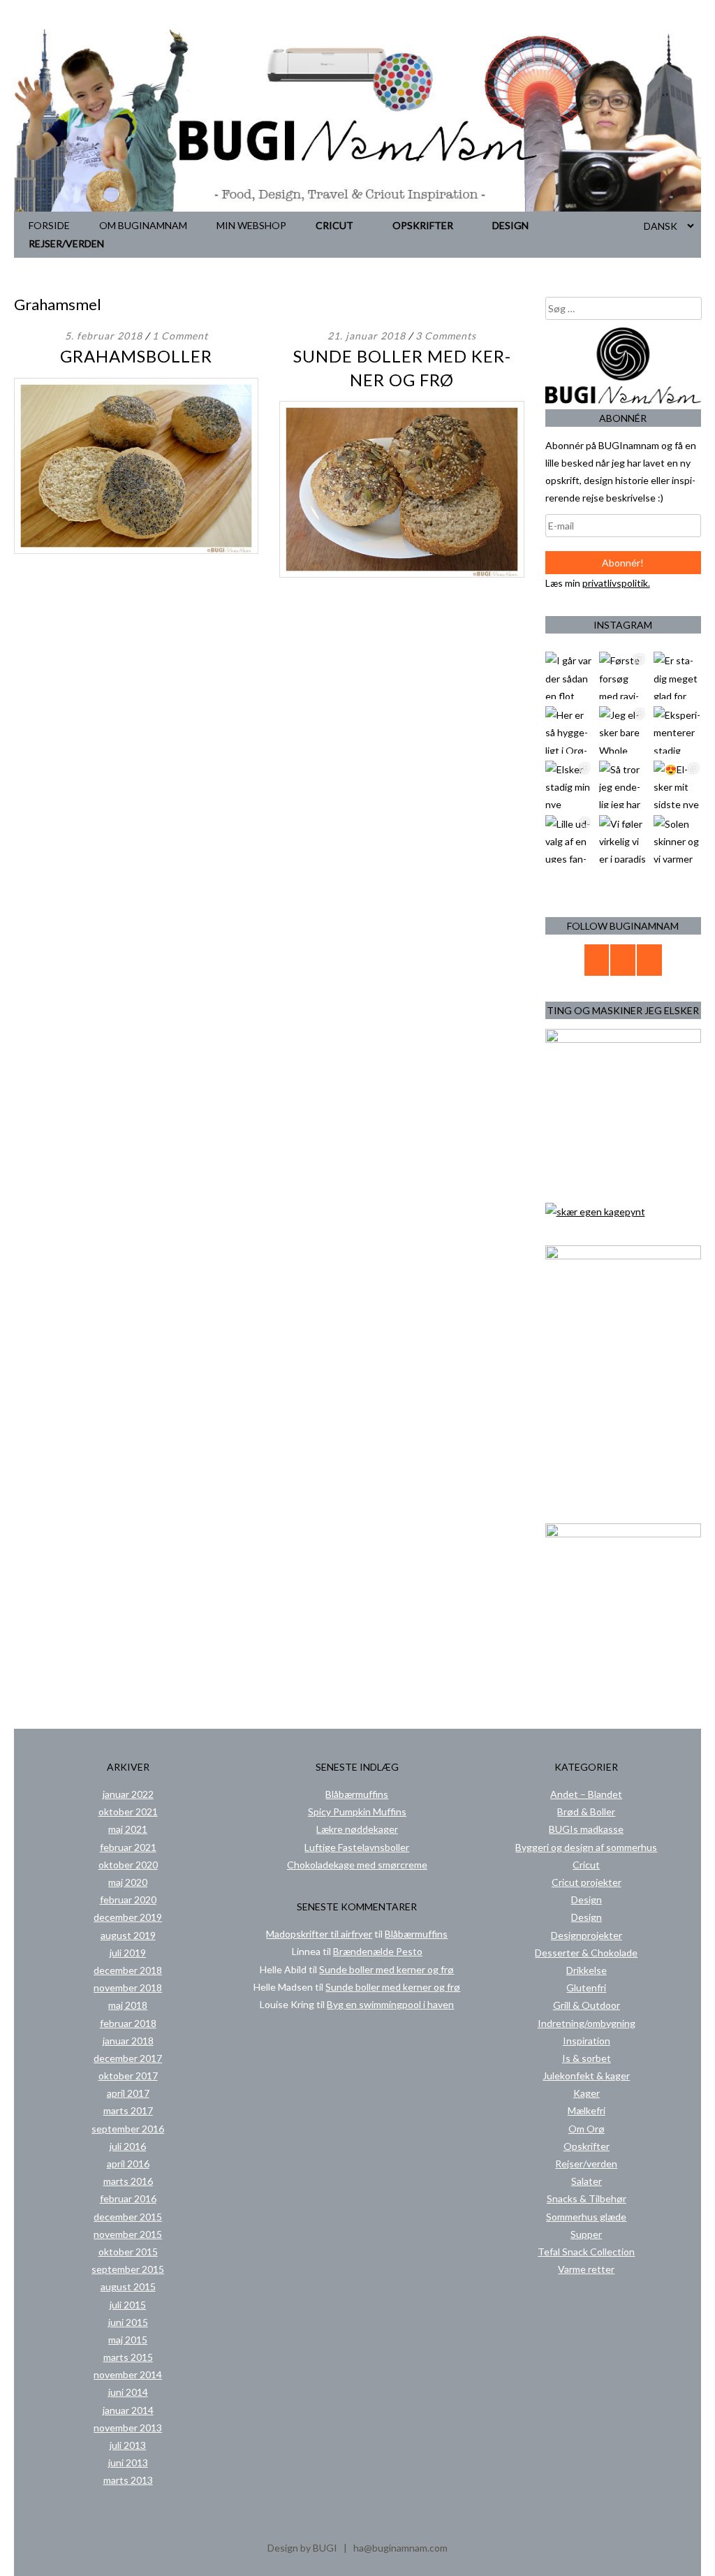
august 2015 (128, 2286)
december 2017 (128, 2058)
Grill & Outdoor (587, 2005)
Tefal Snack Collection (586, 2252)
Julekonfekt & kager (586, 2076)
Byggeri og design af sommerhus (586, 1847)
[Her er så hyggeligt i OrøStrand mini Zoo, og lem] (569, 730)
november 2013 (128, 2428)
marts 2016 (128, 2181)
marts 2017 (128, 2110)
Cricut (334, 225)
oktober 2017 (128, 2076)
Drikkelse (587, 1970)
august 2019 (128, 1935)
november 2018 (128, 1988)
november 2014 (128, 2374)
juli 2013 (128, 2445)
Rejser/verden (66, 243)
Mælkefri (587, 2110)
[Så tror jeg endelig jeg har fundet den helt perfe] (623, 784)
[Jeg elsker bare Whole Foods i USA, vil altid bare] (623, 730)
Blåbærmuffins (357, 1794)
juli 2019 (128, 1953)
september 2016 (128, 2129)
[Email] (597, 960)
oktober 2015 (128, 2252)
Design (510, 225)
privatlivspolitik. (616, 583)
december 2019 (128, 1917)
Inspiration (587, 2041)
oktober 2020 (128, 1865)
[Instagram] (649, 960)
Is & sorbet (587, 2058)
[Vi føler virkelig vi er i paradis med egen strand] (623, 839)
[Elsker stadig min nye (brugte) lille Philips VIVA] (569, 784)
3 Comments (446, 336)
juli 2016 (128, 2146)
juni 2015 (128, 2322)
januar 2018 (128, 2041)
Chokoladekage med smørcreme (357, 1865)
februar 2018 (128, 2023)
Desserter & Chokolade (586, 1953)
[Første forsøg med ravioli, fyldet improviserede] (623, 675)
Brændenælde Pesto (378, 1951)
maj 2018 (128, 2005)
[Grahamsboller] (136, 550)
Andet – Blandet (586, 1794)
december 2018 (128, 1970)
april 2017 (128, 2093)
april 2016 (128, 2164)
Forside (49, 225)
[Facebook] (623, 960)
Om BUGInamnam (143, 225)
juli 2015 (128, 2305)
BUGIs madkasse (586, 1829)
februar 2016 (128, 2198)
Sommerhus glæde (586, 2217)
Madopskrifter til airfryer (319, 1934)
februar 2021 (128, 1847)
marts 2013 (128, 2480)
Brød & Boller (586, 1812)
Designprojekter (587, 1935)
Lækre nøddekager (357, 1829)
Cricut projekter (587, 1882)
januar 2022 (128, 1794)
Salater (587, 2181)
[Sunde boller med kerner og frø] (401, 574)
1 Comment (180, 336)
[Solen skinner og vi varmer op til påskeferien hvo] (677, 839)
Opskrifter (423, 225)
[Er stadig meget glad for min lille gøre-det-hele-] (677, 675)
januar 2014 (128, 2410)
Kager (587, 2093)
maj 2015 (128, 2340)
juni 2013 (128, 2462)
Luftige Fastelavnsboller (357, 1847)
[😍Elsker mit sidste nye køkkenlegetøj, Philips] (677, 784)
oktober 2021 (128, 1812)
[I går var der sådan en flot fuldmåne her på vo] (569, 675)
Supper (586, 2234)
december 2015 (128, 2217)
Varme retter (586, 2269)
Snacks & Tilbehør (587, 2198)
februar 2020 (128, 1900)
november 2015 (128, 2234)
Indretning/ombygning (587, 2023)
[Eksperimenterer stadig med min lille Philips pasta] (677, 730)
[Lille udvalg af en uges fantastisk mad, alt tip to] (569, 839)
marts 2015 (128, 2357)
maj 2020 (128, 1882)
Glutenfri (586, 1988)
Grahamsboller (136, 356)
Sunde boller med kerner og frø (386, 1969)
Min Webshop (251, 225)
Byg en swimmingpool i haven (390, 2004)
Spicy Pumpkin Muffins (357, 1812)
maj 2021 (128, 1829)
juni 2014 (128, 2392)
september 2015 (128, 2269)
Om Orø (587, 2129)
